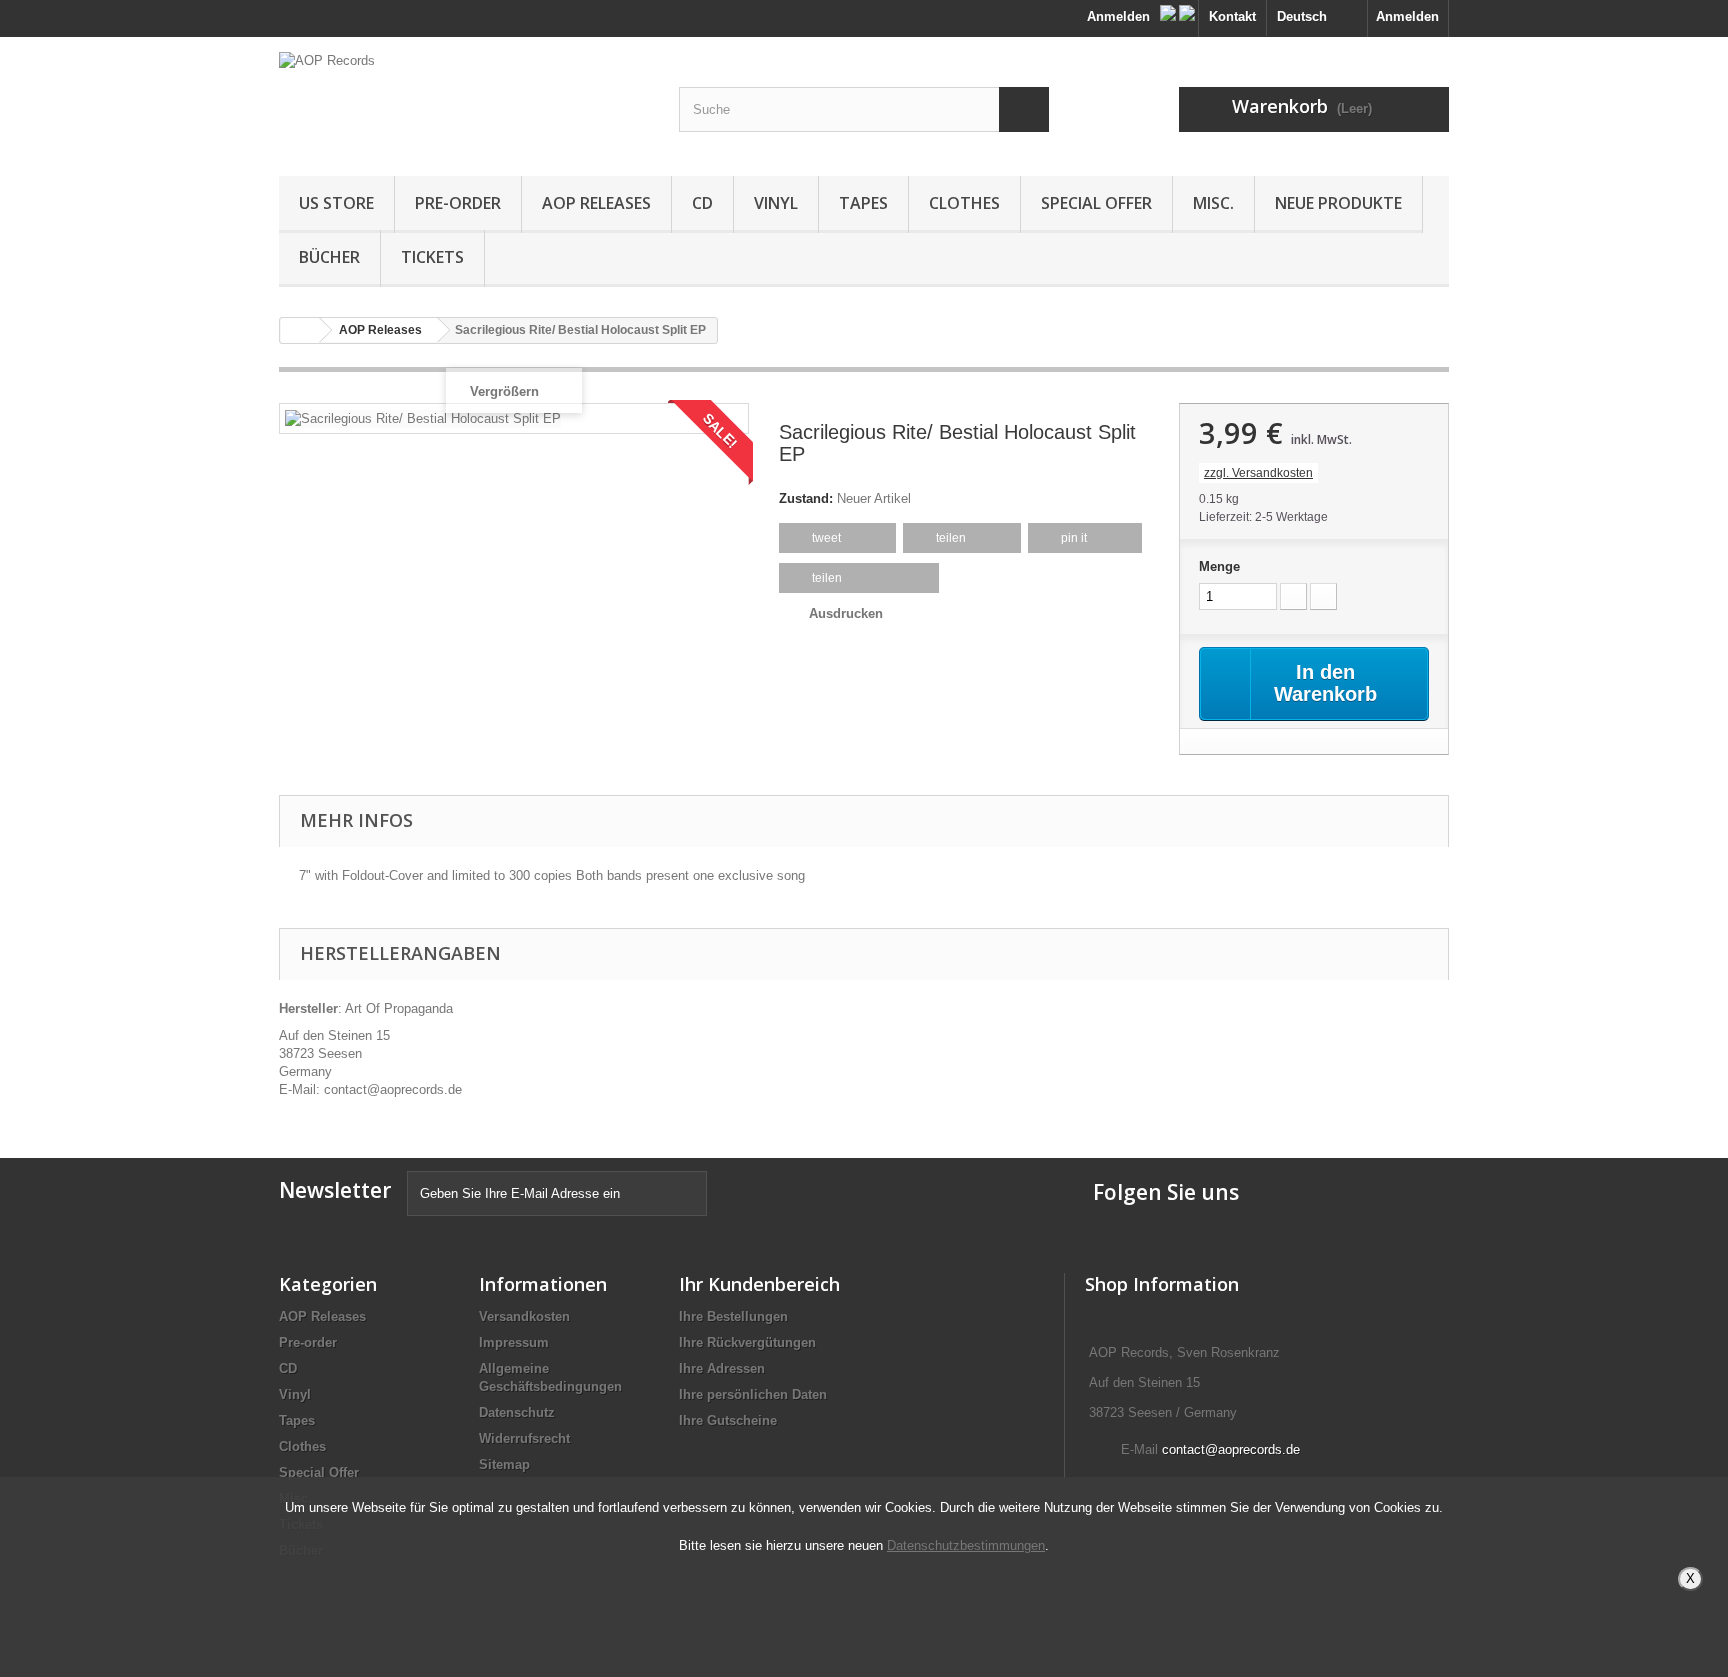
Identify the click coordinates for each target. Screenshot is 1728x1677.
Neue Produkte (1338, 203)
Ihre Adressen (722, 1368)
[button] (837, 538)
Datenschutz (517, 1412)
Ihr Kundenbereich (759, 1284)
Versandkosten (524, 1316)
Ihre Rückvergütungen (747, 1342)
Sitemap (504, 1464)
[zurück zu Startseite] (300, 330)
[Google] (1187, 9)
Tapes (863, 203)
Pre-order (458, 203)
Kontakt (1232, 16)
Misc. (1213, 203)
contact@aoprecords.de (1231, 1449)
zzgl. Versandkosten (1258, 473)
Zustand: (806, 498)
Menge (1219, 566)
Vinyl (776, 203)
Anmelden (1407, 16)
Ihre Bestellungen (733, 1316)
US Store (336, 203)
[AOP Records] (464, 101)
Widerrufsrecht (524, 1438)
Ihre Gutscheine (728, 1420)
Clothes (964, 203)
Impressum (514, 1342)
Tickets (432, 257)
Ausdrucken (846, 613)
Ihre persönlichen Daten (753, 1394)
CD (702, 203)
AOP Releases (596, 203)
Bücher (329, 257)
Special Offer (1096, 203)
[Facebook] (1169, 9)
